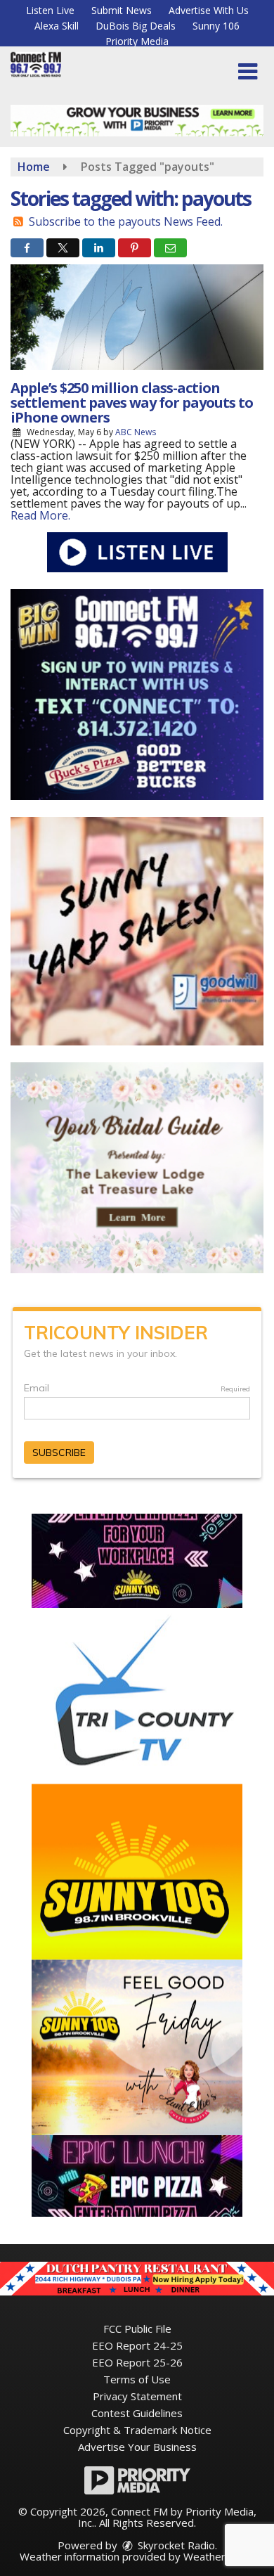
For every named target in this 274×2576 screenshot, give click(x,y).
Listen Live (50, 10)
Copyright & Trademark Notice (137, 2430)
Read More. (40, 515)
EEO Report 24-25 (137, 2345)
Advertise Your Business (137, 2447)
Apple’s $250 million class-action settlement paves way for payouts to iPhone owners (132, 402)
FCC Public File (137, 2329)
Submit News (122, 10)
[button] (248, 72)
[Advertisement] (137, 121)
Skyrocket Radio (175, 2545)
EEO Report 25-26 (137, 2362)
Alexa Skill (57, 26)
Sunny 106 (216, 26)
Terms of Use (137, 2379)
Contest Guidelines (137, 2413)
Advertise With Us (209, 10)
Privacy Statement (137, 2396)
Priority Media (137, 41)
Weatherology (218, 2556)
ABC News (136, 432)
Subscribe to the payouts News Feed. (126, 221)
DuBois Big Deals (136, 26)
